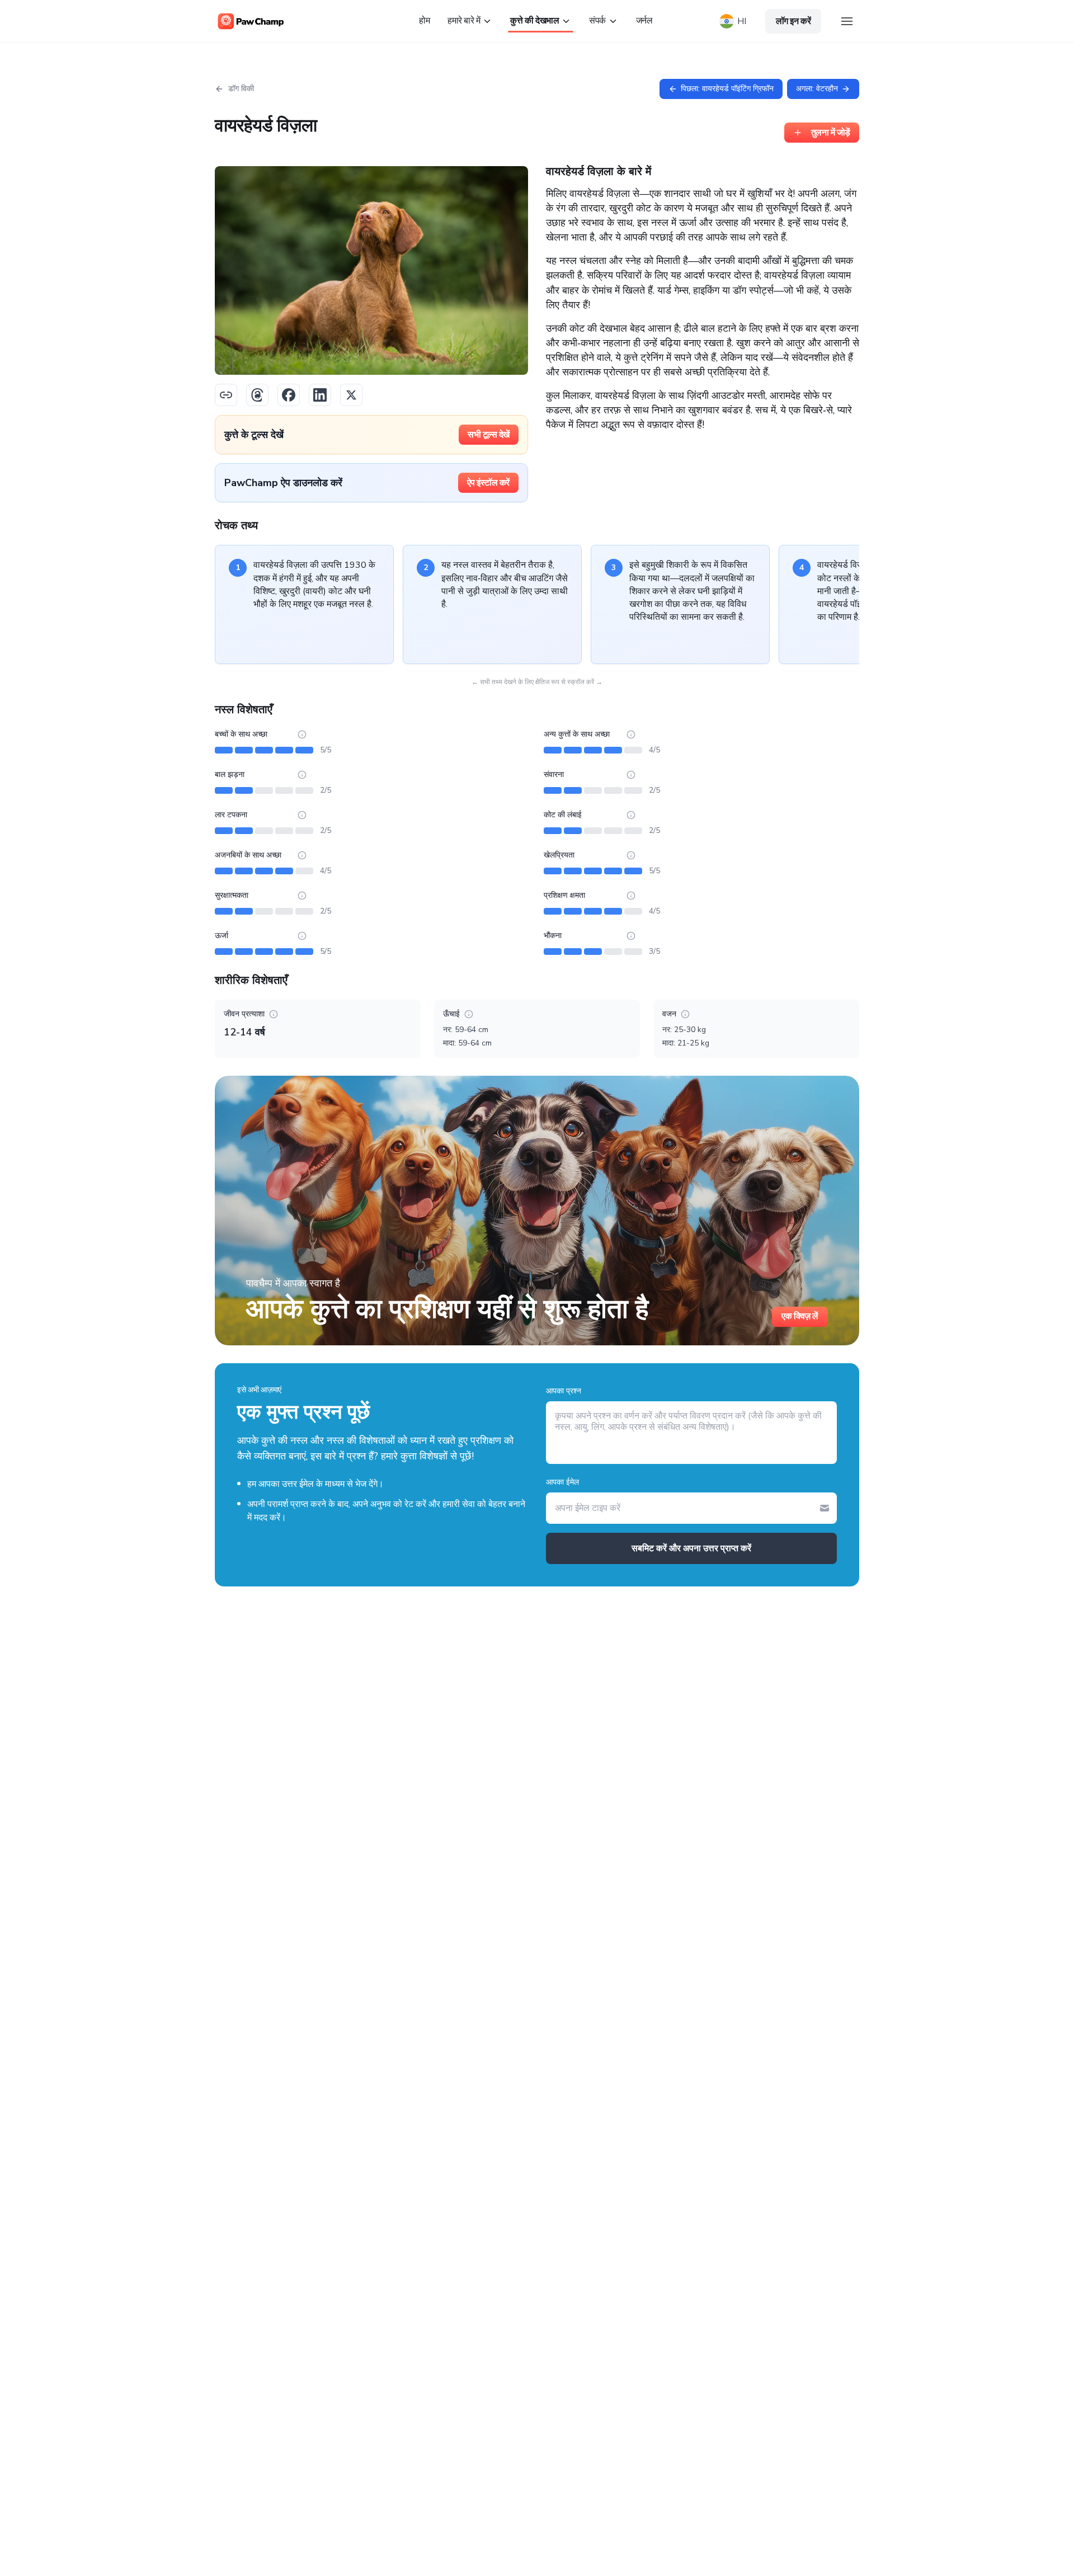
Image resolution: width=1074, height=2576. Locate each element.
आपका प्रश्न (564, 1391)
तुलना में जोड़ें (831, 133)
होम (424, 21)
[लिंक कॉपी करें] (226, 395)
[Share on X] (351, 395)
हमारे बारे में (464, 21)
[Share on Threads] (257, 395)
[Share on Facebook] (289, 395)
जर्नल (644, 21)
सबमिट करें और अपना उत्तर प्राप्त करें (691, 1548)
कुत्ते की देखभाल (534, 21)
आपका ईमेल (562, 1482)
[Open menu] (847, 21)
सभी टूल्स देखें (489, 435)
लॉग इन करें (793, 21)
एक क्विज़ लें (800, 1316)
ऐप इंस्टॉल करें (488, 483)
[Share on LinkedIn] (320, 395)
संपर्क (597, 21)
